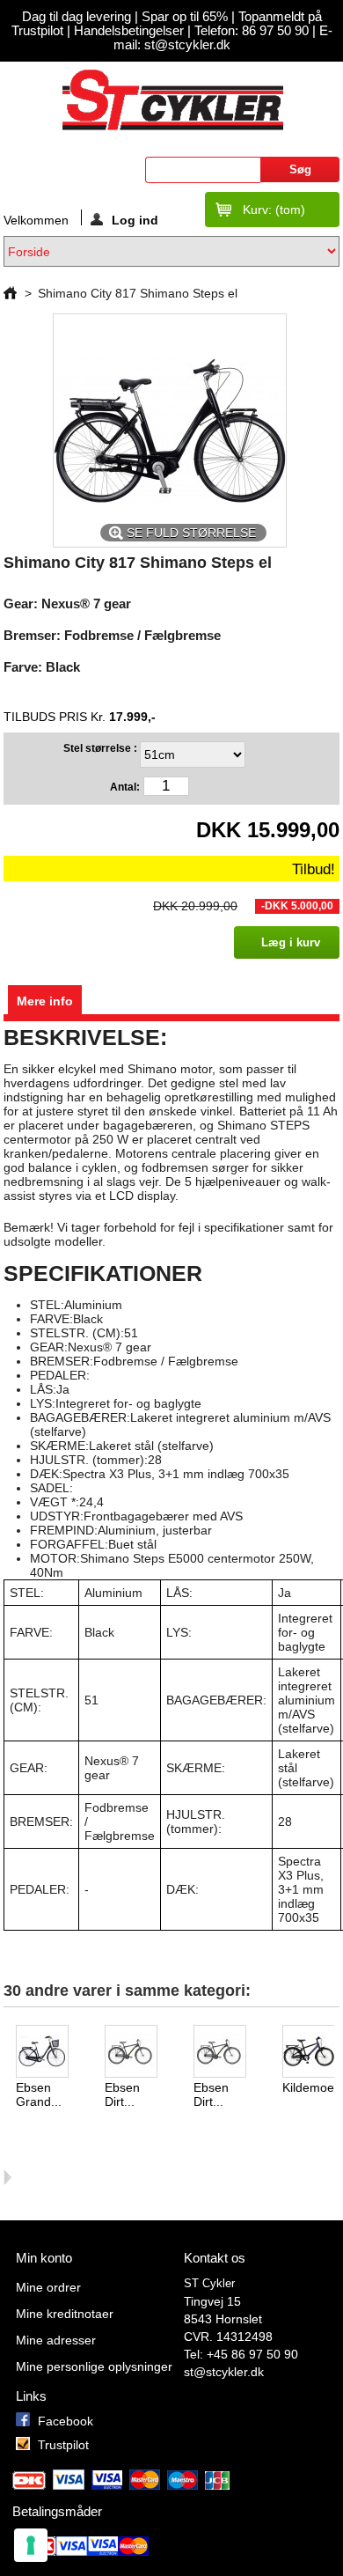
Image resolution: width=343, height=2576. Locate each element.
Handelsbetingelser (127, 31)
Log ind (135, 219)
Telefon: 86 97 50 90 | (257, 31)
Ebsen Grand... (39, 2094)
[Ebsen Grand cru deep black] (50, 2053)
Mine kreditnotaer (65, 2314)
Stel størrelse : (102, 748)
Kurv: (274, 210)
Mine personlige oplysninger (94, 2366)
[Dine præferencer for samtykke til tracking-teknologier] (31, 2545)
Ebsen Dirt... (122, 2094)
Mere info (45, 1001)
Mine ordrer (48, 2287)
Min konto (44, 2258)
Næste (7, 2177)
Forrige (7, 2059)
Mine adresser (56, 2340)
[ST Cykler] (171, 99)
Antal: (125, 787)
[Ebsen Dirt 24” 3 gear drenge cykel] (139, 2053)
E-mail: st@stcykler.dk (223, 38)
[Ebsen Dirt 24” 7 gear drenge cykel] (227, 2053)
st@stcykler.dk (224, 2372)
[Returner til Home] (10, 293)
